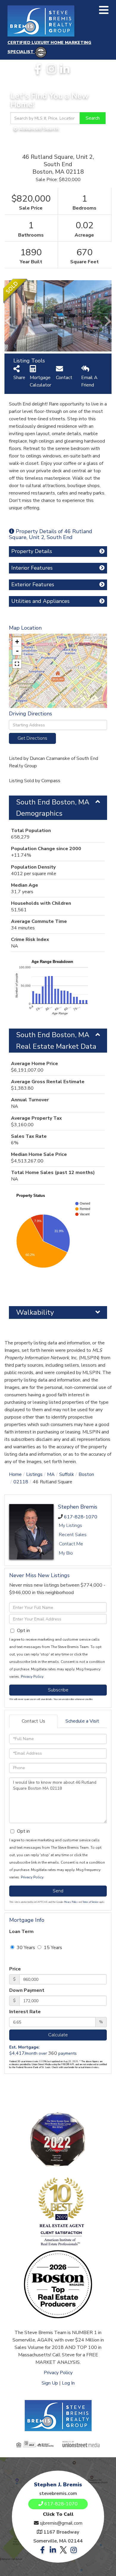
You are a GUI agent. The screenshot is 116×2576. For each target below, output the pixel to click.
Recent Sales (73, 1535)
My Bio (66, 1553)
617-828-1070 (81, 1517)
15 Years (52, 1948)
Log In (68, 2383)
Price (15, 1969)
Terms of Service (90, 1902)
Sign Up (50, 2383)
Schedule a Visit (82, 1721)
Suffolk (67, 1474)
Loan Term (21, 1932)
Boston (86, 1474)
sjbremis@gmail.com (61, 2523)
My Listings (70, 1525)
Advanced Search (39, 129)
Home (15, 1474)
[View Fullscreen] (17, 664)
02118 (21, 1482)
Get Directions (32, 738)
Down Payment (27, 1990)
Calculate (58, 2035)
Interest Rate (25, 2012)
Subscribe (58, 1690)
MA (51, 1474)
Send (58, 1891)
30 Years (25, 1948)
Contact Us (33, 1721)
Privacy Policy (32, 1677)
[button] (93, 118)
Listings (34, 1474)
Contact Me (71, 1544)
